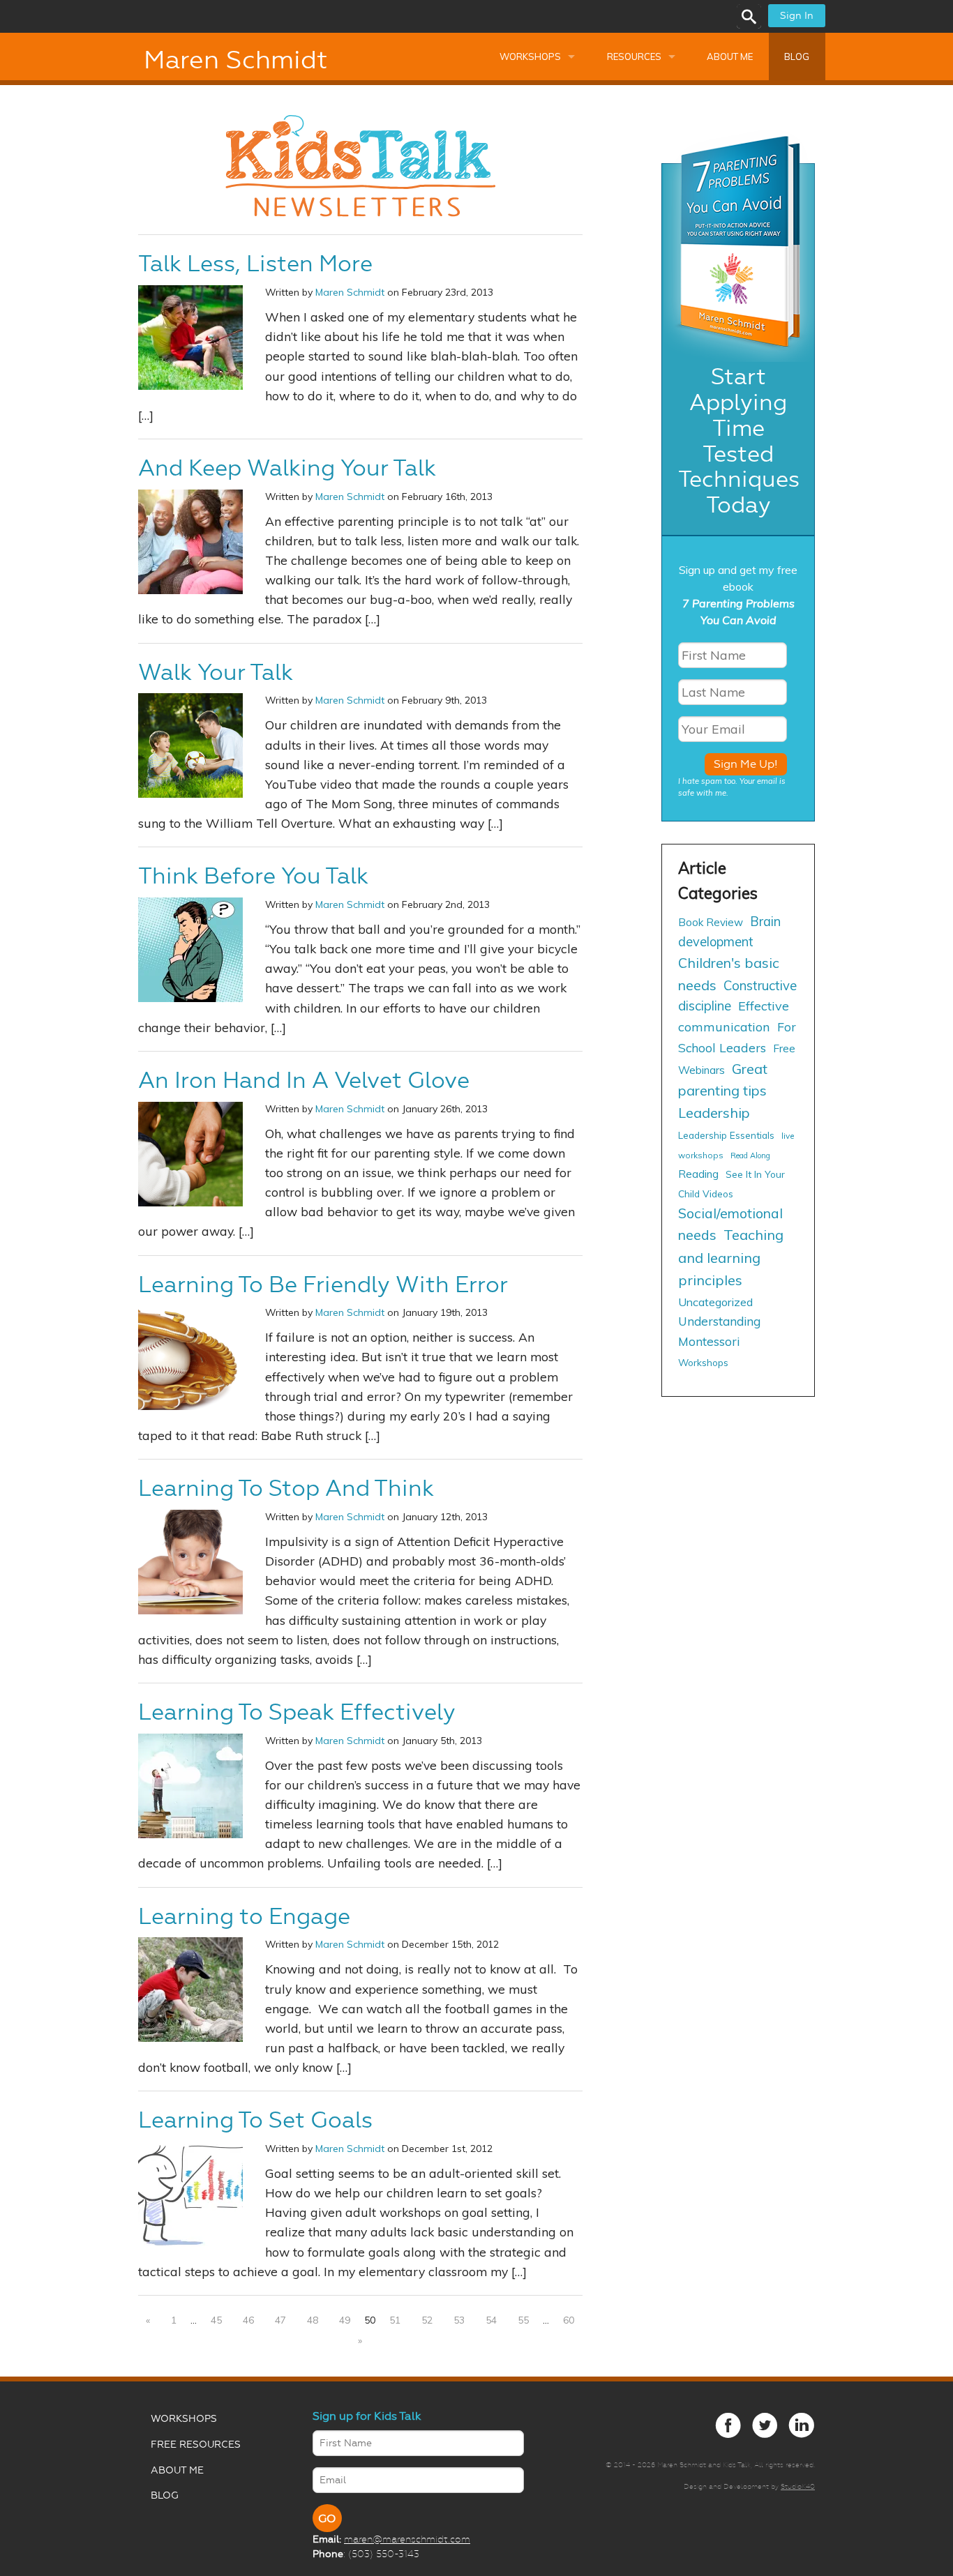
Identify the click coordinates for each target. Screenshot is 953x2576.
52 (427, 2320)
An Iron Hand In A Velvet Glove (304, 1080)
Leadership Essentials (726, 1135)
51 (395, 2320)
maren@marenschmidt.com (407, 2539)
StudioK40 (798, 2486)
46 (248, 2320)
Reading (698, 1174)
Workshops (530, 56)
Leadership (714, 1113)
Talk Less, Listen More (255, 264)
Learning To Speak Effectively (297, 1712)
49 (345, 2320)
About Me (730, 56)
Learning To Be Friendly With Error (323, 1285)
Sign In (797, 16)
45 (216, 2320)
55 (523, 2320)
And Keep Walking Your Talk (287, 468)
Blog (797, 56)
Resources (634, 56)
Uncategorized (715, 1302)
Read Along (750, 1156)
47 (280, 2320)
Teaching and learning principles (731, 1257)
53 (459, 2320)
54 (491, 2320)
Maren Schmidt (235, 60)
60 (569, 2320)
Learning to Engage (244, 1916)
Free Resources (196, 2445)
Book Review (711, 922)
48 (313, 2320)
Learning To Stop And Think (286, 1488)
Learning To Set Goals (255, 2120)
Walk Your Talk (216, 672)
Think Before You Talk (253, 876)
